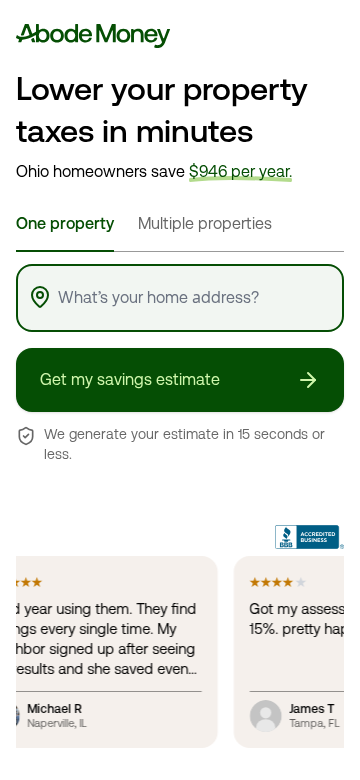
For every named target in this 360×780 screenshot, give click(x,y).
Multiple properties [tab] (205, 223)
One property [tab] (65, 223)
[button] (180, 380)
